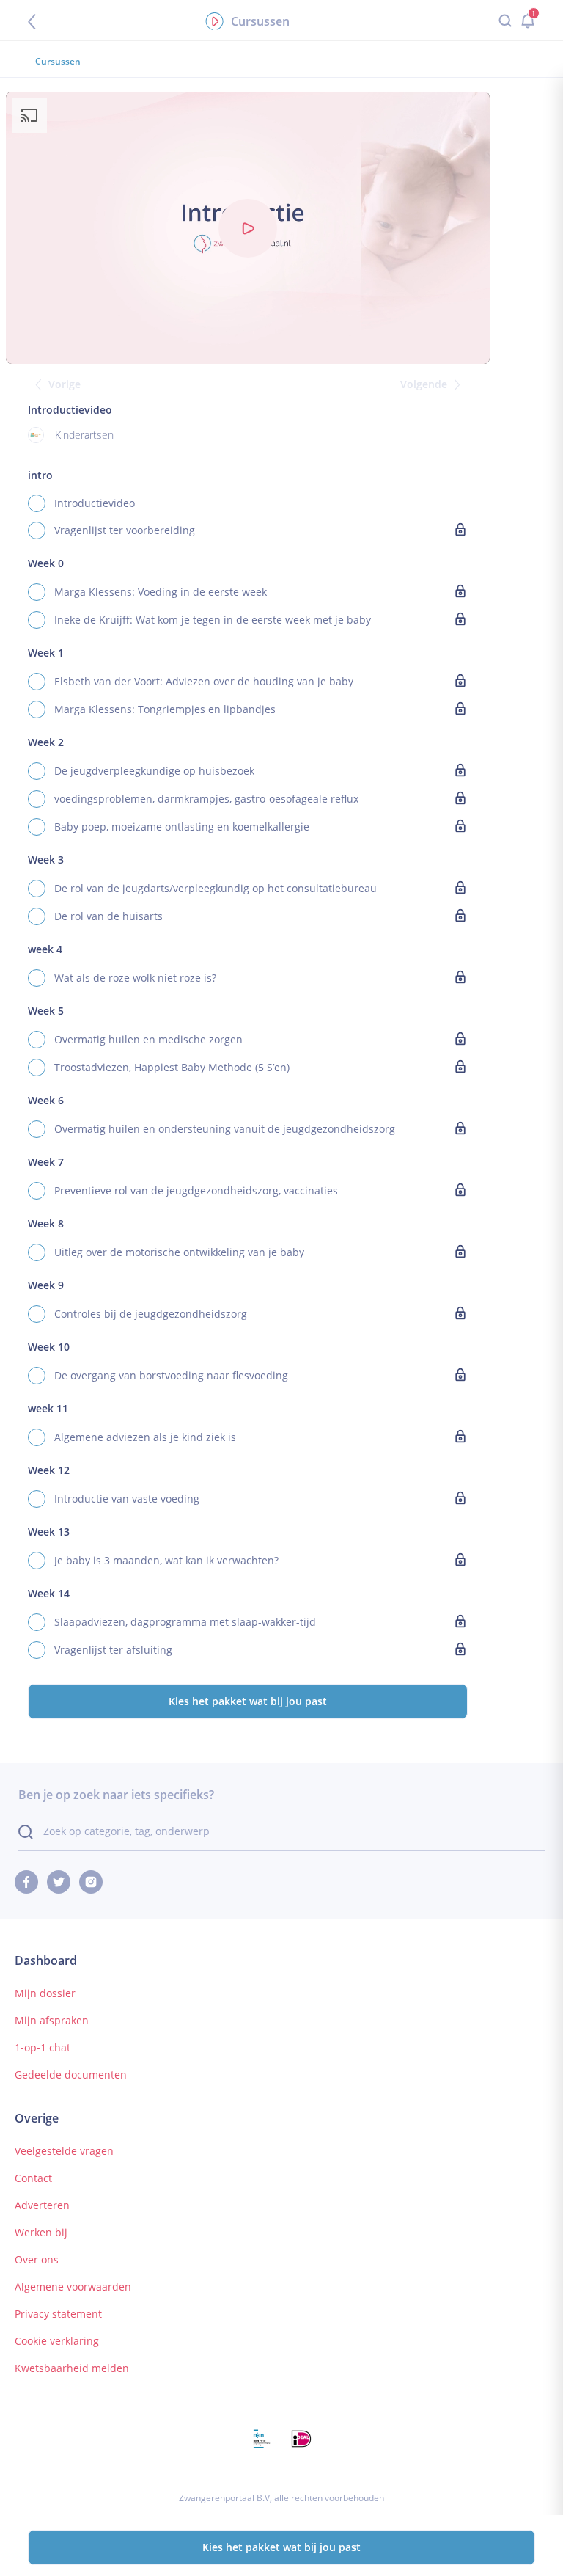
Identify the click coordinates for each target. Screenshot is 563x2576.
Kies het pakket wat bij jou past (248, 1701)
